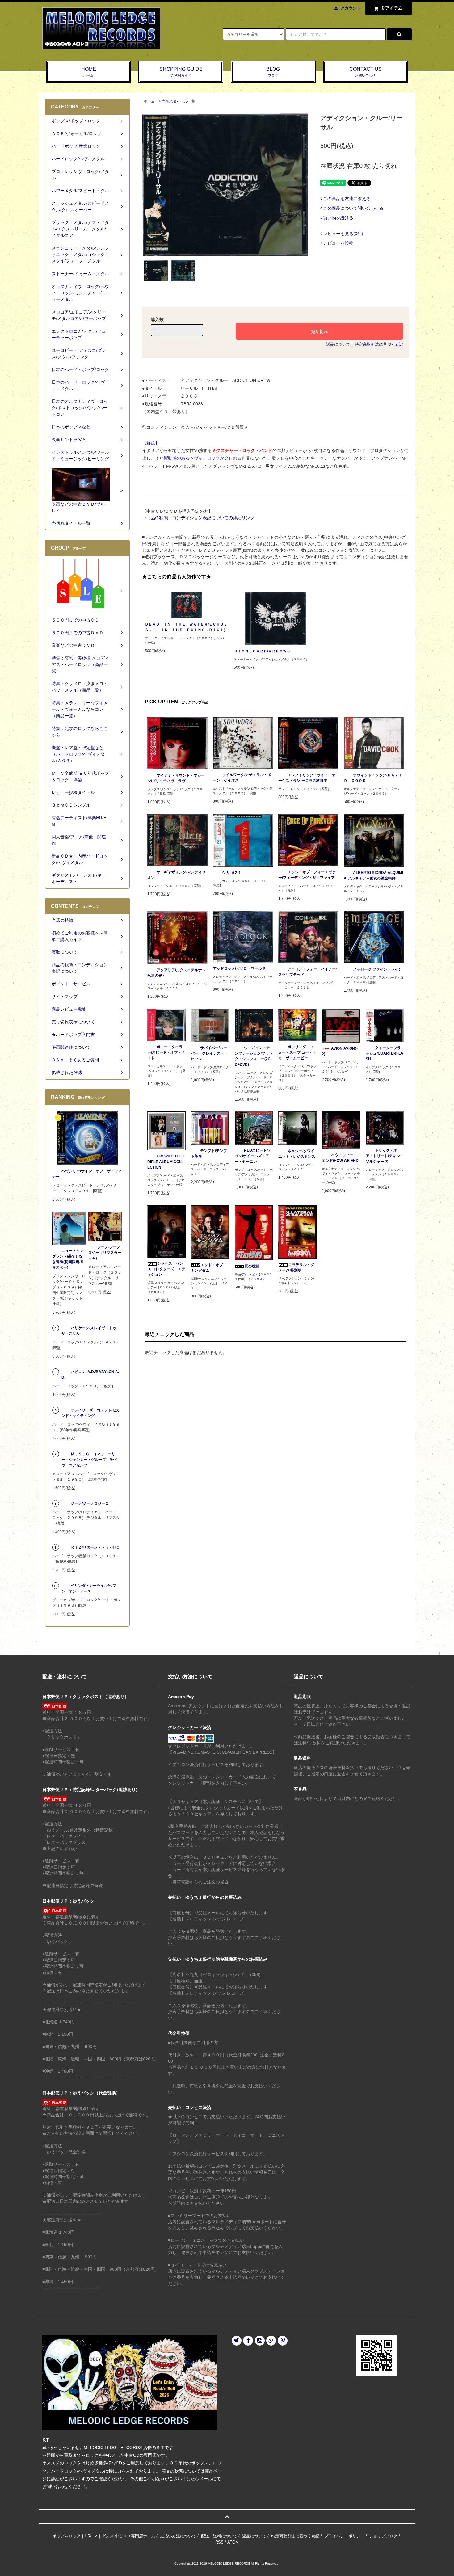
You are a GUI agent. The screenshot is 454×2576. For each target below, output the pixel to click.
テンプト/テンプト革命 (209, 1153)
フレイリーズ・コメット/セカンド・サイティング (91, 1413)
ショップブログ (383, 2536)
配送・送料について (219, 2536)
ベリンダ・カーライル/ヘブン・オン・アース (89, 1588)
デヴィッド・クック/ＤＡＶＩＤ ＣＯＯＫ (373, 778)
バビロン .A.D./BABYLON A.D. (90, 1375)
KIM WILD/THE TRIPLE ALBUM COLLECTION (166, 1162)
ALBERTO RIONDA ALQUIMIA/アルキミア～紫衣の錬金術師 (373, 875)
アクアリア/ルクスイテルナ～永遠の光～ (177, 973)
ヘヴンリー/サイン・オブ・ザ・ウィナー (87, 1174)
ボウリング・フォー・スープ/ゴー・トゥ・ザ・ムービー (297, 1052)
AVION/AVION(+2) (340, 1051)
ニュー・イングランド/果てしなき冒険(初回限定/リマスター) (68, 1259)
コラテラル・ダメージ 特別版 (296, 1267)
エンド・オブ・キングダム (209, 1268)
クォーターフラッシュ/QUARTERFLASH (385, 1053)
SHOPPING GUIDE (181, 72)
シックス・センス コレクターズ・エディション (166, 1269)
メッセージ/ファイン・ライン (378, 969)
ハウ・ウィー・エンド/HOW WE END (340, 1158)
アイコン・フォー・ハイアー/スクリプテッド (307, 972)
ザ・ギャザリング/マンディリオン (177, 875)
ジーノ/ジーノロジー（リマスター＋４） (105, 1253)
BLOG (273, 72)
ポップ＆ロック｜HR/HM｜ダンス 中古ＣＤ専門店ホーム (104, 2536)
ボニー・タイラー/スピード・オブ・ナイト (166, 1052)
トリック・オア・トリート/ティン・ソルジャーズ (385, 1156)
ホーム (149, 101)
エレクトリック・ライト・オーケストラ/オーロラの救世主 (307, 778)
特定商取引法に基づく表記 (379, 344)
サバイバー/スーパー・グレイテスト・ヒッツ (209, 1053)
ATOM (233, 2542)
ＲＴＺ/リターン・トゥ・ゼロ (95, 1547)
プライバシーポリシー (344, 2536)
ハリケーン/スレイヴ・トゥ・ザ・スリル (91, 1331)
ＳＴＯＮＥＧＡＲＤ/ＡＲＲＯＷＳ (262, 651)
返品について (338, 344)
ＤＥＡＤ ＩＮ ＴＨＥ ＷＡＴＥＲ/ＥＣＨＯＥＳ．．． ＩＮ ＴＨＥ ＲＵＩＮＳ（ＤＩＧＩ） (186, 627)
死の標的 (252, 1266)
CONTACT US (366, 72)
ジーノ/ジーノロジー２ (90, 1503)
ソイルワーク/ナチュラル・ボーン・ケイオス (242, 778)
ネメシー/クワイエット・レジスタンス (297, 1154)
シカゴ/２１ (232, 873)
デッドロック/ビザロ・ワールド (239, 968)
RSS (219, 2542)
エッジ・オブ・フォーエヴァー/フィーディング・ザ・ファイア (307, 875)
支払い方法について (178, 2536)
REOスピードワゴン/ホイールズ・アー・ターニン (253, 1156)
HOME (89, 72)
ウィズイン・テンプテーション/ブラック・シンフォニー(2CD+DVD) (254, 1056)
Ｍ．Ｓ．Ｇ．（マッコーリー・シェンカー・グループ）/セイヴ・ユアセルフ (90, 1460)
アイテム (392, 8)
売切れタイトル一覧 (179, 101)
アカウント (350, 8)
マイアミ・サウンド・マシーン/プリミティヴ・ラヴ (176, 778)
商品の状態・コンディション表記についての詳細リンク (200, 518)
